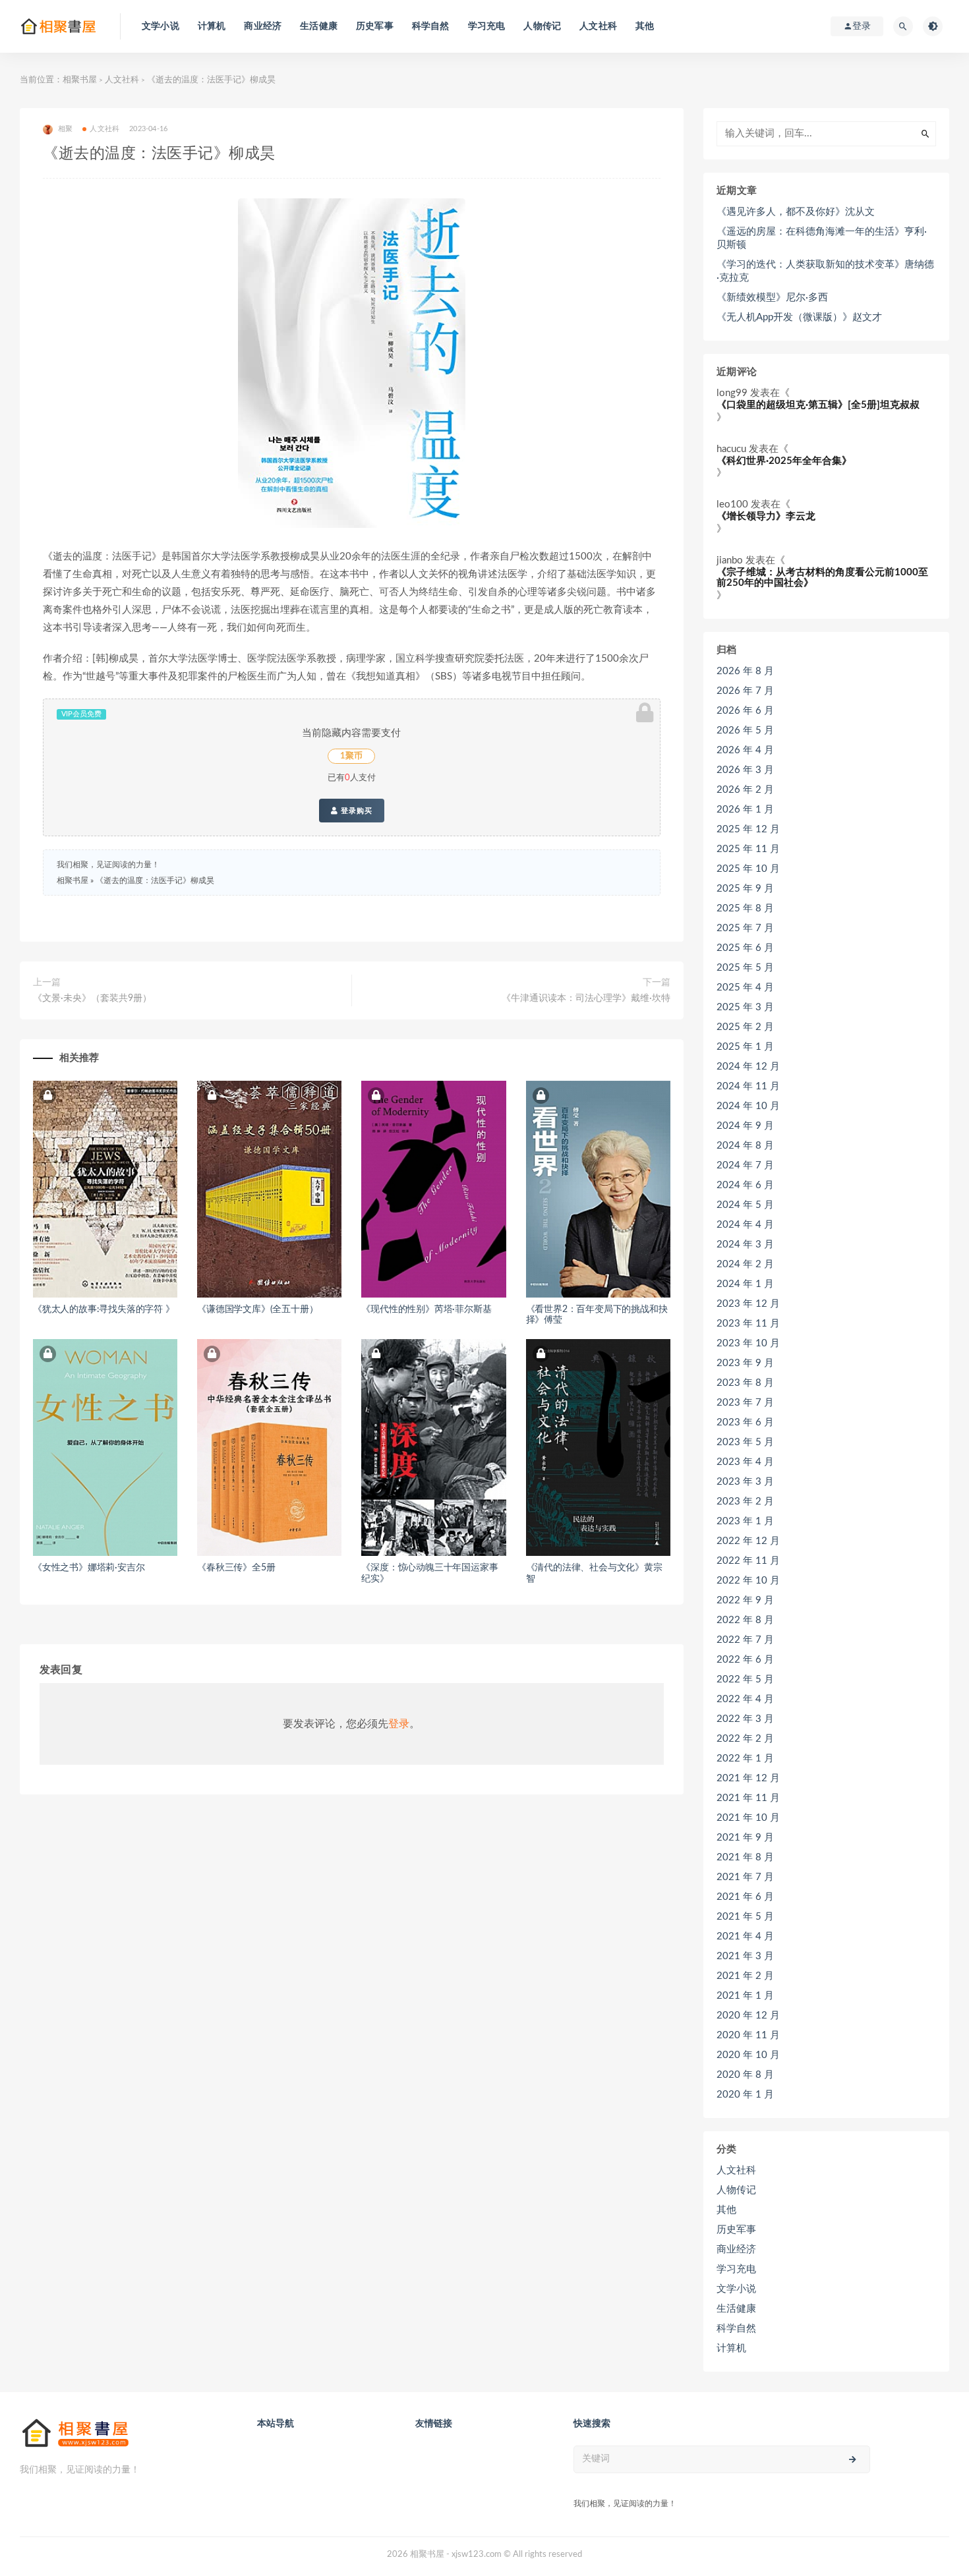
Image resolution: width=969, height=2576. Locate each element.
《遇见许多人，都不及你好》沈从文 (796, 212)
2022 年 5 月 (745, 1679)
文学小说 (161, 26)
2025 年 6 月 (745, 948)
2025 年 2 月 (745, 1027)
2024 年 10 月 (748, 1106)
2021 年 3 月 (745, 1956)
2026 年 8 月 (745, 671)
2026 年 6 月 (745, 711)
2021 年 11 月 (748, 1798)
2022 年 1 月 (745, 1759)
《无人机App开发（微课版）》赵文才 (799, 317)
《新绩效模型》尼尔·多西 (772, 298)
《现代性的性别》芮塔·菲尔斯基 (426, 1309)
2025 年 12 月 (748, 829)
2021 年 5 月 (745, 1917)
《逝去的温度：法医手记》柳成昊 (155, 880)
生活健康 (319, 26)
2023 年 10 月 (748, 1343)
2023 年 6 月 (745, 1422)
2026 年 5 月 (745, 730)
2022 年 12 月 (748, 1541)
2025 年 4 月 (745, 987)
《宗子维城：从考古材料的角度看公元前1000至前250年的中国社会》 (822, 578)
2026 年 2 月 (745, 790)
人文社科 (598, 26)
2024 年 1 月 (745, 1284)
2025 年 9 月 (745, 889)
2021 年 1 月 (745, 1996)
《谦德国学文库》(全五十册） (257, 1309)
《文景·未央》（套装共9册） (92, 998)
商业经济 (263, 26)
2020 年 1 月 (745, 2095)
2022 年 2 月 (745, 1739)
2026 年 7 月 (745, 691)
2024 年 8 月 (745, 1146)
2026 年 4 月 (745, 750)
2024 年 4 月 (745, 1225)
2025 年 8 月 (745, 908)
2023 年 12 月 (748, 1304)
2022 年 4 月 (745, 1699)
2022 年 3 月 (745, 1719)
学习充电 (487, 26)
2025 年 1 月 (745, 1047)
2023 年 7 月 (745, 1403)
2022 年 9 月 (745, 1600)
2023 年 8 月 (745, 1383)
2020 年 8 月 (745, 2075)
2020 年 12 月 (748, 2016)
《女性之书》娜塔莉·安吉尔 (89, 1568)
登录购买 (355, 811)
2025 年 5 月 (745, 968)
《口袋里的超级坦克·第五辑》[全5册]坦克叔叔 (818, 405)
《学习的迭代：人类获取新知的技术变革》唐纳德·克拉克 (825, 271)
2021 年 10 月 (748, 1818)
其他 (645, 26)
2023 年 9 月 (745, 1363)
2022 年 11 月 (748, 1561)
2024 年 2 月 (745, 1264)
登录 (399, 1724)
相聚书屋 (80, 80)
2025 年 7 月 (745, 928)
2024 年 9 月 (745, 1126)
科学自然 (431, 26)
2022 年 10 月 (748, 1581)
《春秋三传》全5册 (236, 1568)
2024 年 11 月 (748, 1086)
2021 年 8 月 (745, 1857)
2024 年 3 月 (745, 1245)
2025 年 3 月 (745, 1007)
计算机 (212, 26)
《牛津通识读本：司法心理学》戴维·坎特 (586, 998)
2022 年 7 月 (745, 1640)
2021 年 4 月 (745, 1936)
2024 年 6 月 (745, 1185)
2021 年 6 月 (745, 1897)
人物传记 (542, 26)
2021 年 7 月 (745, 1877)
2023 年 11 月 (748, 1324)
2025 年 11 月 (748, 849)
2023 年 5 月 (745, 1442)
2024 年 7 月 (745, 1165)
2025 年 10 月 (748, 869)
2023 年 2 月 (745, 1502)
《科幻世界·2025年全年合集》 (784, 461)
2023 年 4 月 (745, 1462)
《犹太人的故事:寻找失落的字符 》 (104, 1309)
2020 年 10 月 (748, 2055)
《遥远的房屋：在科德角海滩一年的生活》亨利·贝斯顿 (822, 238)
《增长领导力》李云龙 (766, 516)
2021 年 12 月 (748, 1778)
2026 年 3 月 (745, 770)
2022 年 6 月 (745, 1660)
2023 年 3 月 (745, 1482)
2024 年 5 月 (745, 1205)
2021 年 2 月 (745, 1976)
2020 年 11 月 (748, 2035)
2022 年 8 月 (745, 1620)
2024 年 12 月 (748, 1067)
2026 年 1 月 (745, 810)
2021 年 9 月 (745, 1838)
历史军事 (375, 26)
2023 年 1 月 (745, 1521)
